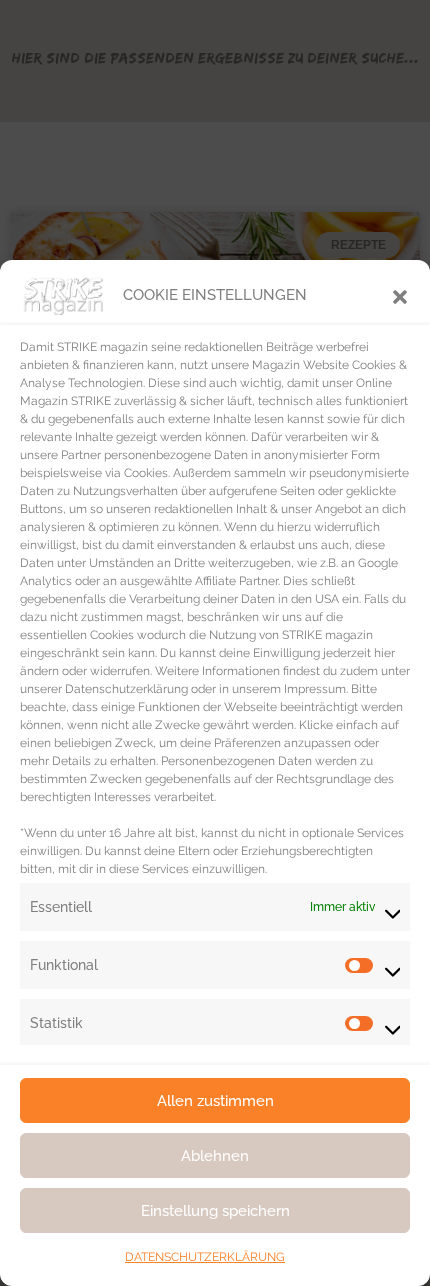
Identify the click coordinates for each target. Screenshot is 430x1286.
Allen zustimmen (215, 1101)
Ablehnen (215, 1156)
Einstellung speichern (215, 1211)
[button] (400, 295)
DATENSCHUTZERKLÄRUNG (205, 1257)
